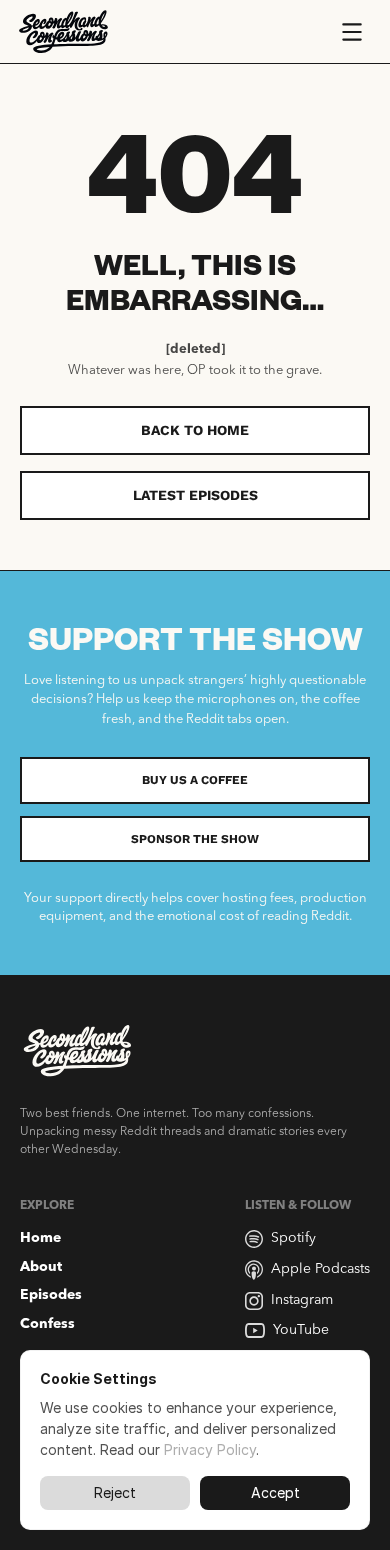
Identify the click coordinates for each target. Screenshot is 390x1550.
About (41, 1267)
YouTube (301, 1330)
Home (40, 1238)
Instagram (302, 1300)
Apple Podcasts (320, 1269)
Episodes (51, 1295)
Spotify (293, 1238)
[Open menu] (352, 32)
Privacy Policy (210, 1449)
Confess (47, 1324)
